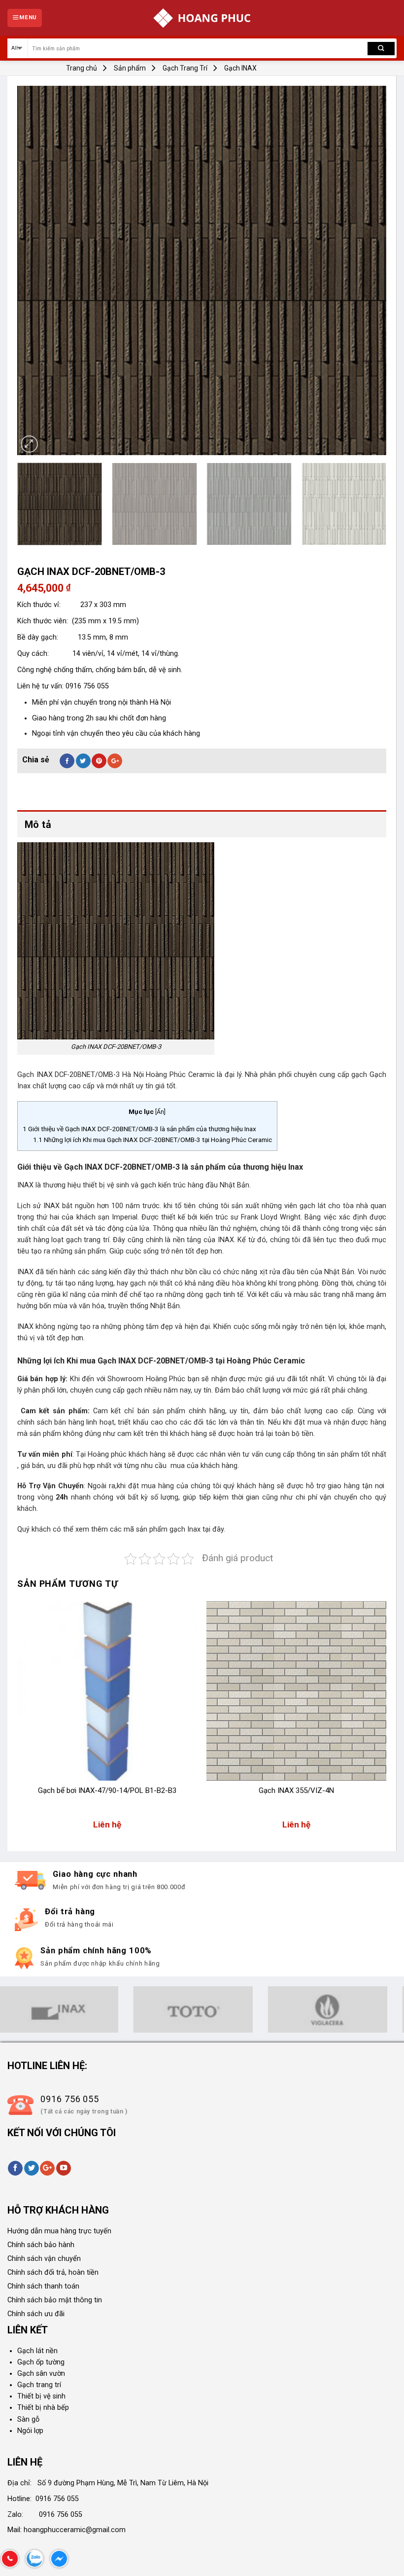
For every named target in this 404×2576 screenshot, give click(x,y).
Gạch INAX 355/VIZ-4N (296, 1790)
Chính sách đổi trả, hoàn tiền (53, 2272)
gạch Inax (186, 1529)
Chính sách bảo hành (41, 2245)
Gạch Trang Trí (185, 68)
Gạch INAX (240, 68)
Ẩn (160, 1112)
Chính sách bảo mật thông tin (55, 2300)
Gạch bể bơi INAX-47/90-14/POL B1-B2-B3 (107, 1790)
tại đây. (214, 1529)
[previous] (37, 271)
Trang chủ (82, 68)
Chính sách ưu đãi (36, 2314)
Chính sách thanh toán (43, 2286)
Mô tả (38, 824)
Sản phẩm (130, 68)
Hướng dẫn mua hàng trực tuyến (59, 2231)
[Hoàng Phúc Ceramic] (202, 18)
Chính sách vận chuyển (44, 2259)
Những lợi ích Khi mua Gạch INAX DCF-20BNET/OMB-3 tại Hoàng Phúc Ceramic (152, 1140)
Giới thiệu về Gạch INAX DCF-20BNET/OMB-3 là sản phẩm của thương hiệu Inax (139, 1129)
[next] (367, 271)
